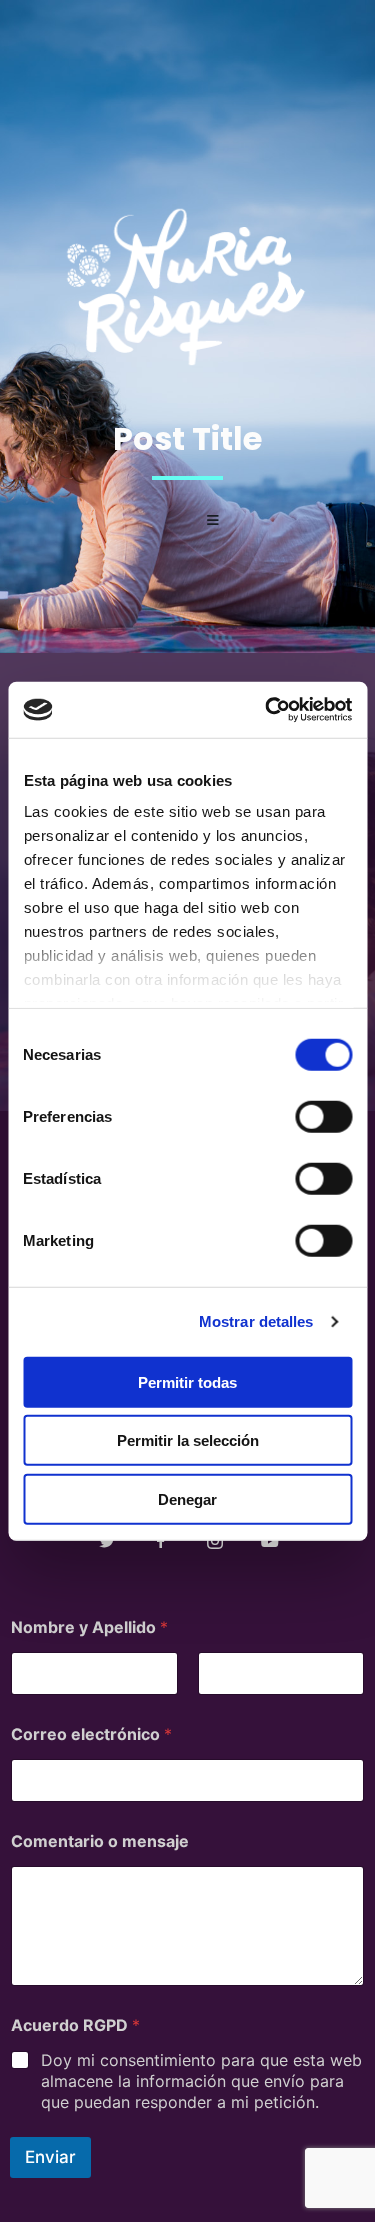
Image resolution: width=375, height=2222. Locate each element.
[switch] (323, 1116)
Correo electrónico (91, 1734)
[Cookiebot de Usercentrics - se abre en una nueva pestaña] (267, 710)
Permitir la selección (188, 1440)
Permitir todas (187, 1381)
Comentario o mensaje (100, 1841)
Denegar (187, 1498)
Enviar (50, 2157)
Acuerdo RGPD (75, 2025)
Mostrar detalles (256, 1321)
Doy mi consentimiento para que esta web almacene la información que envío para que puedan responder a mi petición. (201, 2081)
